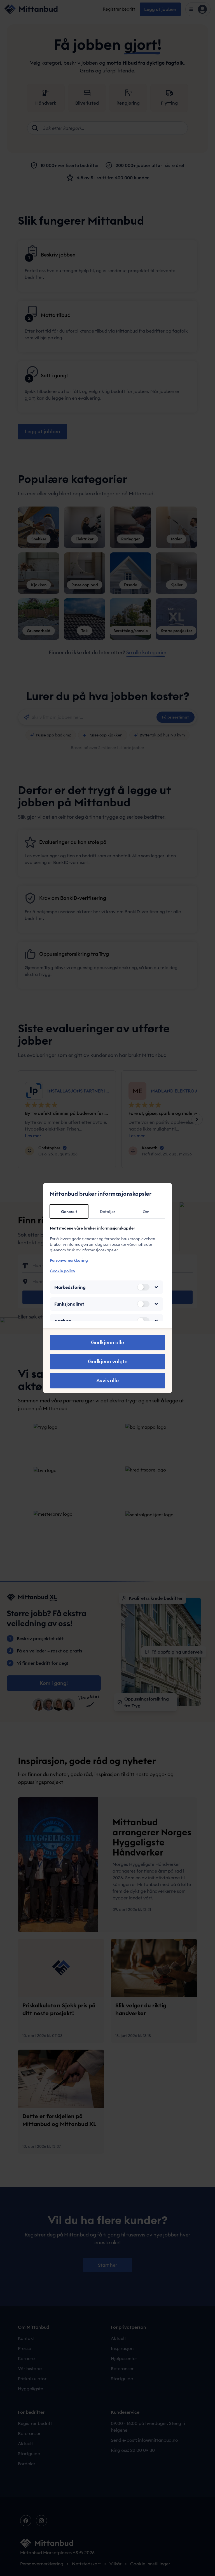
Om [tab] (146, 1212)
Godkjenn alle (107, 1342)
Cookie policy (63, 1271)
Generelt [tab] (69, 1212)
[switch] (143, 1287)
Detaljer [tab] (107, 1212)
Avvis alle (107, 1380)
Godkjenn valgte (108, 1361)
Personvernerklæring (69, 1260)
